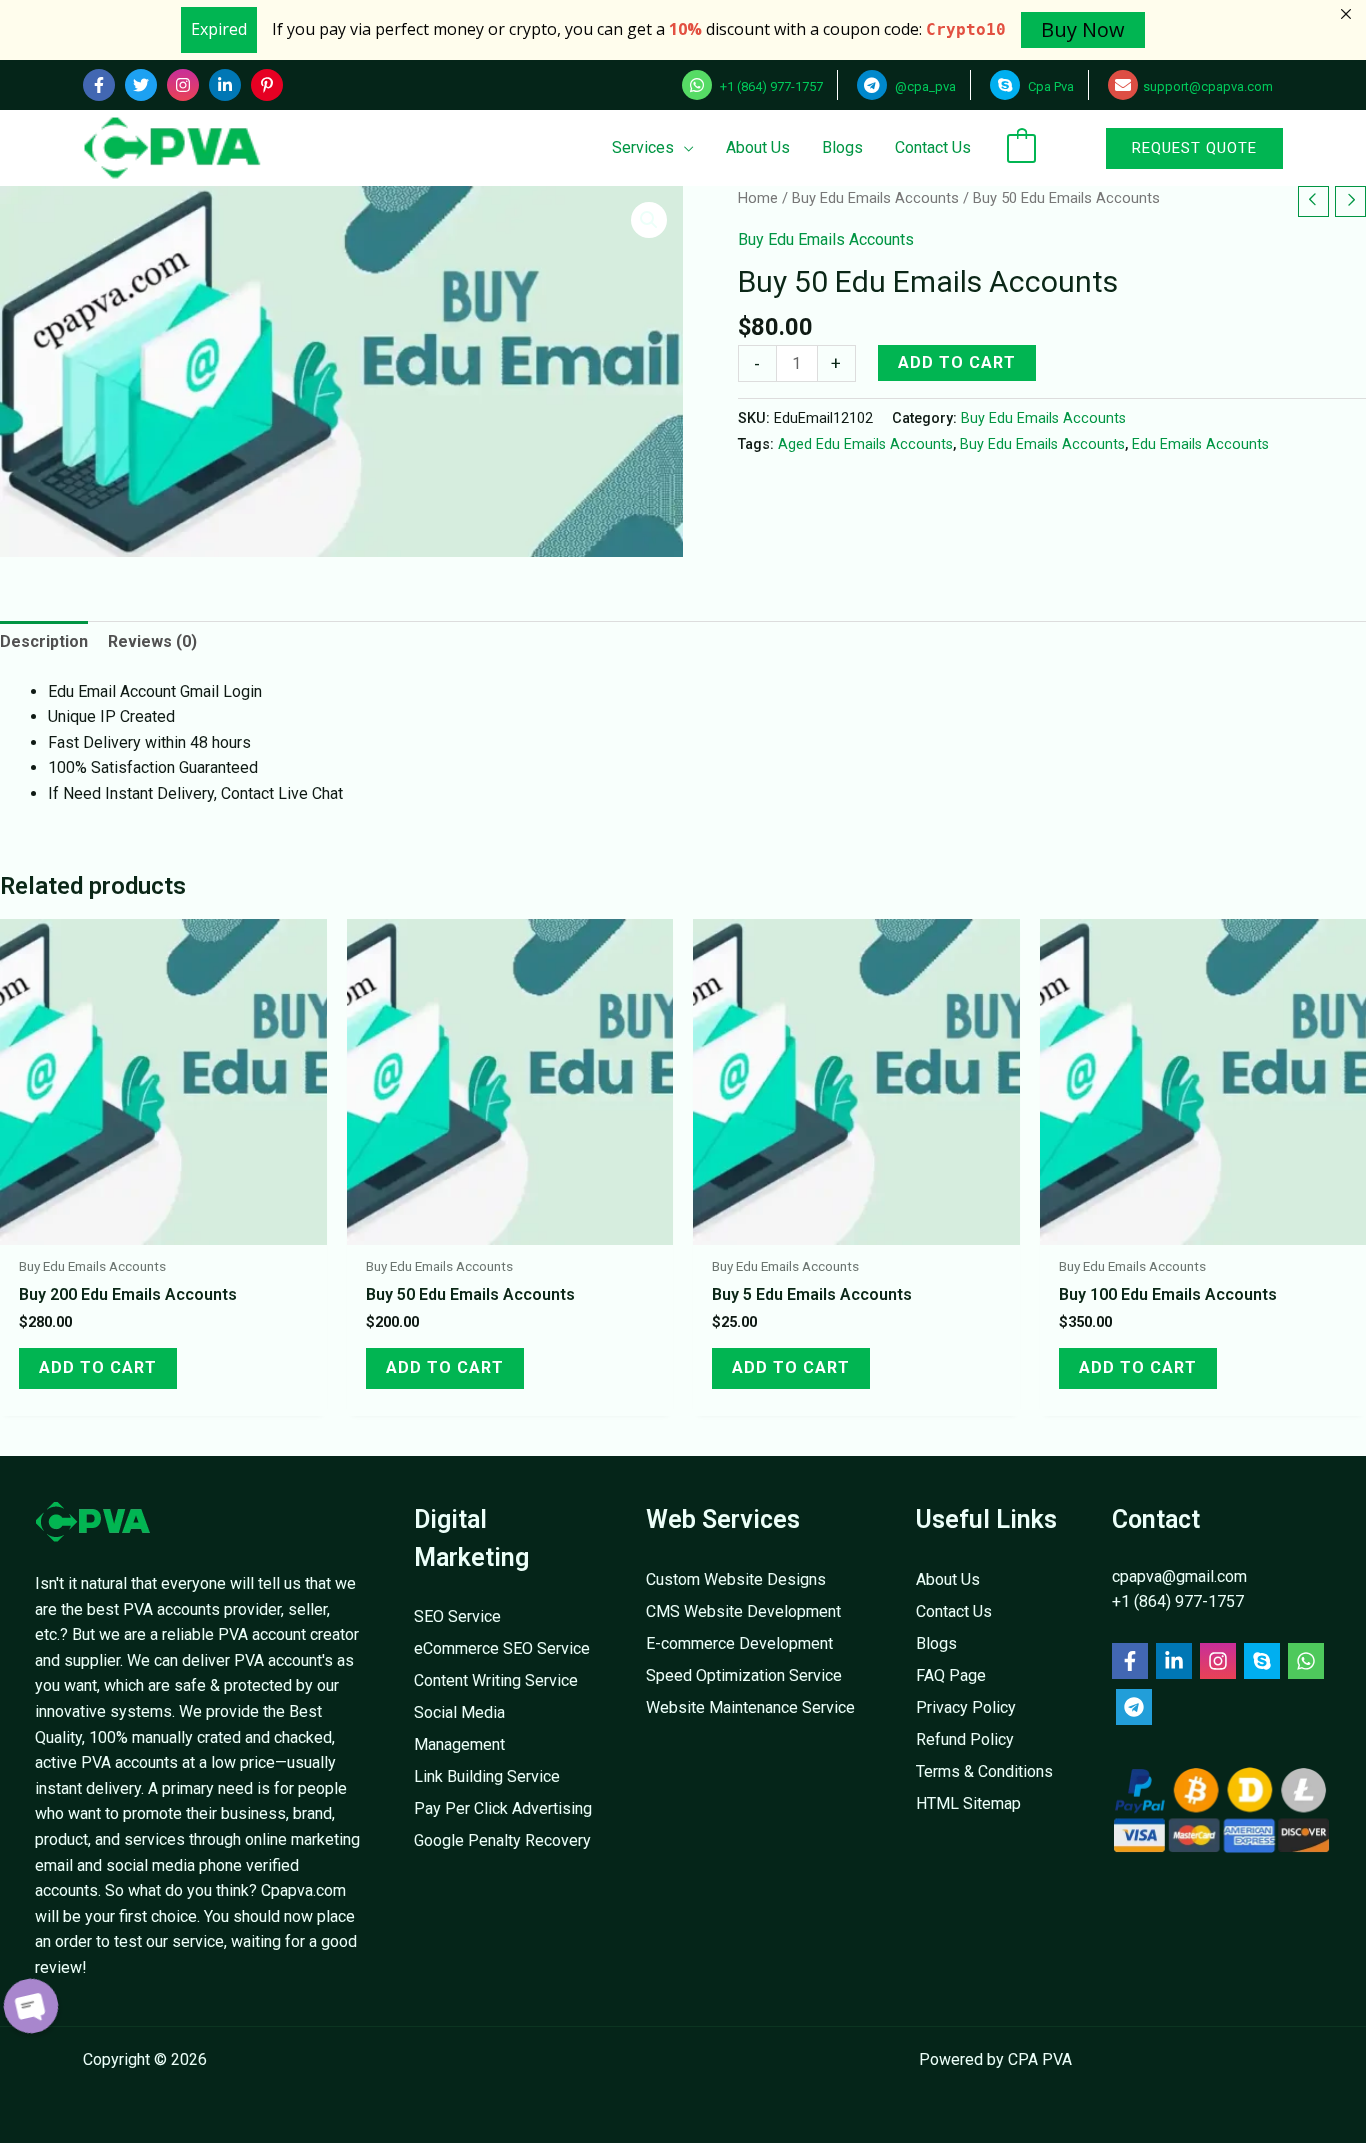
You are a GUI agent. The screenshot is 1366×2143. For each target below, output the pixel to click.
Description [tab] (44, 641)
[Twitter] (141, 85)
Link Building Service (487, 1776)
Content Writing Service (496, 1680)
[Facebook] (99, 85)
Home (758, 198)
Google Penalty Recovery (502, 1840)
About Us (948, 1579)
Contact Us (954, 1611)
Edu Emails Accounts (1200, 444)
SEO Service (457, 1616)
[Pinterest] (267, 85)
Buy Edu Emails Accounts (875, 198)
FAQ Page (951, 1675)
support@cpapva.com (1208, 86)
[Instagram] (183, 85)
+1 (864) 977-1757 (770, 86)
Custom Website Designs (736, 1579)
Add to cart (957, 362)
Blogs (936, 1643)
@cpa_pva (924, 86)
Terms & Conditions (984, 1771)
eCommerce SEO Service (502, 1648)
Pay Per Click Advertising (503, 1808)
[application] (684, 147)
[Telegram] (1134, 1707)
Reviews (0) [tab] (152, 641)
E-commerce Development (739, 1643)
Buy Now (1083, 29)
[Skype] (1262, 1661)
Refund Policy (965, 1739)
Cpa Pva (1049, 86)
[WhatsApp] (1306, 1661)
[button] (1169, 148)
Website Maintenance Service (750, 1707)
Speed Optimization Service (744, 1675)
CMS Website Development (743, 1611)
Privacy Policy (966, 1707)
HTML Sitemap (968, 1803)
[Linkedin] (225, 85)
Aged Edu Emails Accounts (865, 444)
